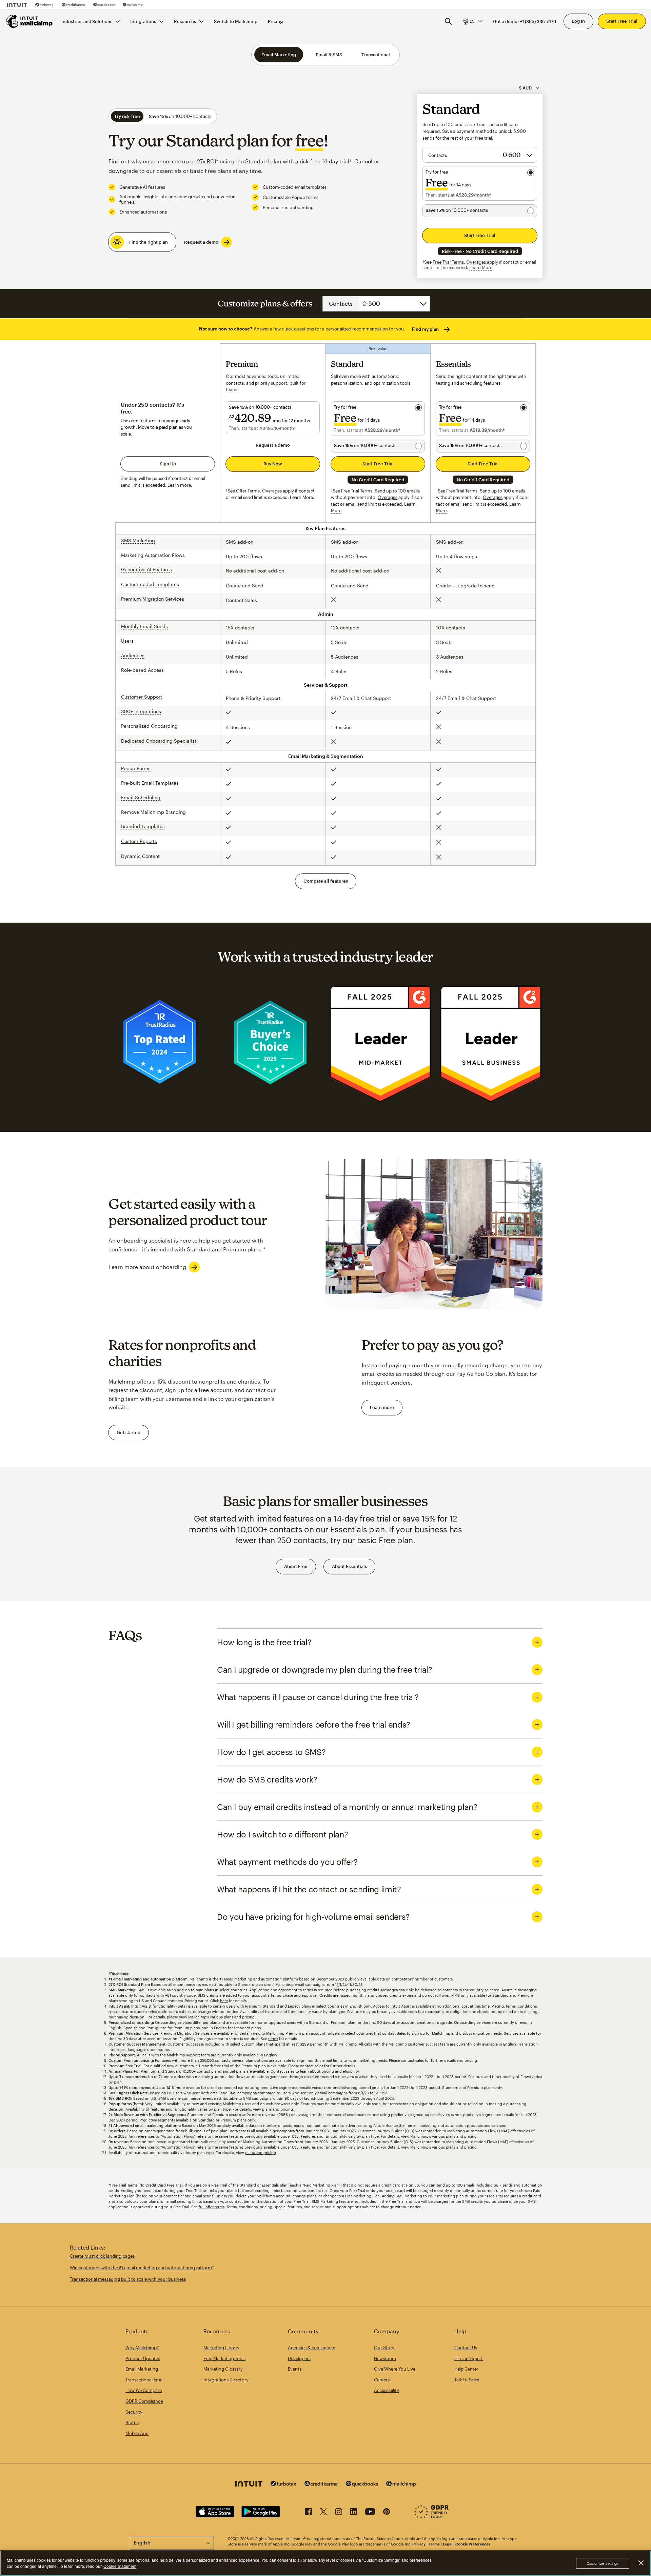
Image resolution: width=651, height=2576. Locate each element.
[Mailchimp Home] (29, 21)
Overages (476, 262)
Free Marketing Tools (224, 2358)
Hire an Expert (469, 2358)
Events (295, 2369)
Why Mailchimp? (142, 2348)
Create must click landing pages (102, 2256)
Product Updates (143, 2358)
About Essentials (349, 1566)
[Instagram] (339, 2513)
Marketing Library (221, 2348)
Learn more (382, 1407)
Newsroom (385, 2358)
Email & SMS (329, 55)
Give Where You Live (395, 2369)
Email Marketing (279, 55)
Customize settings (603, 2563)
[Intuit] (17, 5)
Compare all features (326, 881)
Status (132, 2422)
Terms (434, 2544)
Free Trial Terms (448, 262)
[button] (472, 21)
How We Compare (144, 2390)
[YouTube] (370, 2513)
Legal (448, 2544)
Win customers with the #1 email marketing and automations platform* (142, 2268)
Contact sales (282, 2071)
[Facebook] (308, 2513)
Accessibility (387, 2390)
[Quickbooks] (104, 5)
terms (273, 2039)
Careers (382, 2380)
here (224, 2001)
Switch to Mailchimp (236, 21)
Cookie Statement (120, 2566)
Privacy (419, 2544)
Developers (299, 2358)
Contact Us (466, 2348)
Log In (578, 21)
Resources (185, 21)
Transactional (376, 55)
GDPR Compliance (144, 2401)
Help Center (466, 2369)
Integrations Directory (226, 2380)
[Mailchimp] (133, 5)
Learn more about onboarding (147, 1267)
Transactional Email (145, 2380)
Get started (129, 1432)
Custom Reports (139, 841)
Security (134, 2412)
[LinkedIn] (354, 2513)
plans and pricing (278, 2109)
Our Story (384, 2348)
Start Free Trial (622, 21)
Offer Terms (248, 491)
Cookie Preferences (473, 2544)
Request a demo (201, 242)
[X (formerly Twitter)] (323, 2513)
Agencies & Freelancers (311, 2348)
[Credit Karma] (73, 5)
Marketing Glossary (223, 2369)
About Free (296, 1566)
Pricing (275, 21)
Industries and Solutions (87, 21)
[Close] (641, 2563)
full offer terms (212, 2207)
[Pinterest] (387, 2513)
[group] (472, 21)
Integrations (143, 21)
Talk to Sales (467, 2380)
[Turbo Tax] (44, 5)
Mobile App (137, 2433)
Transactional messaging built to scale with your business (128, 2279)
